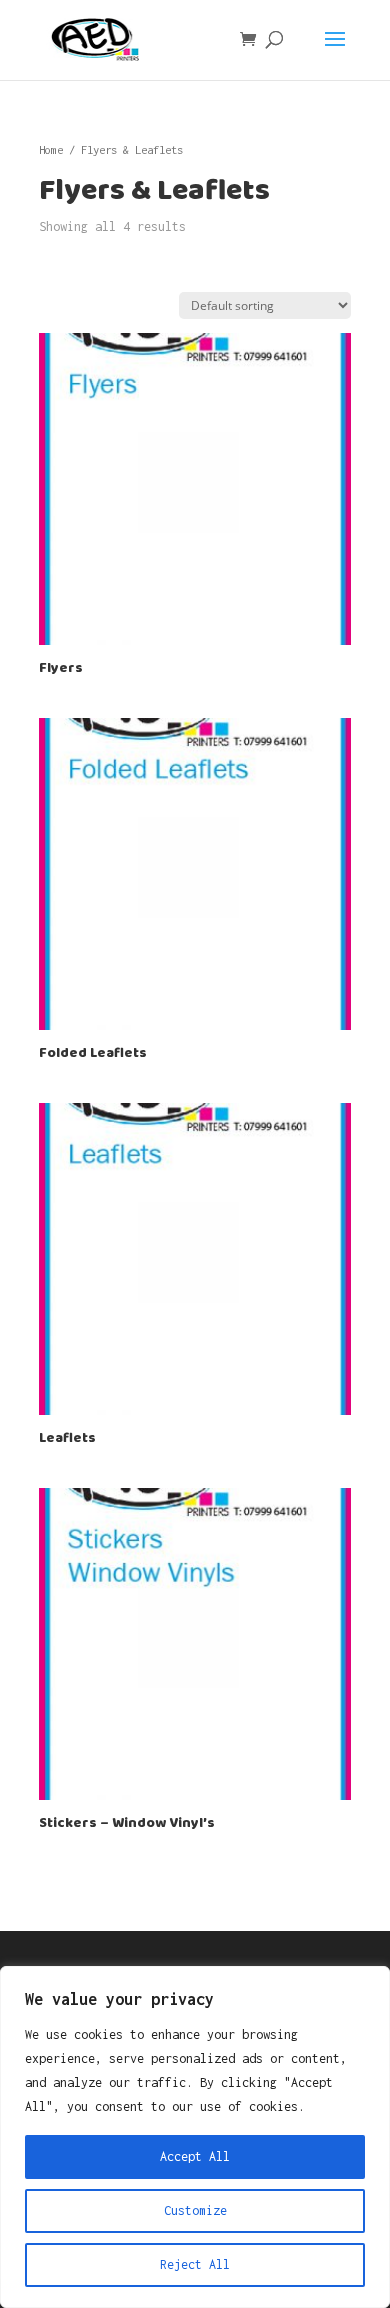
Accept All (195, 2156)
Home (51, 149)
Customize (195, 2210)
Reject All (195, 2264)
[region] (195, 2137)
